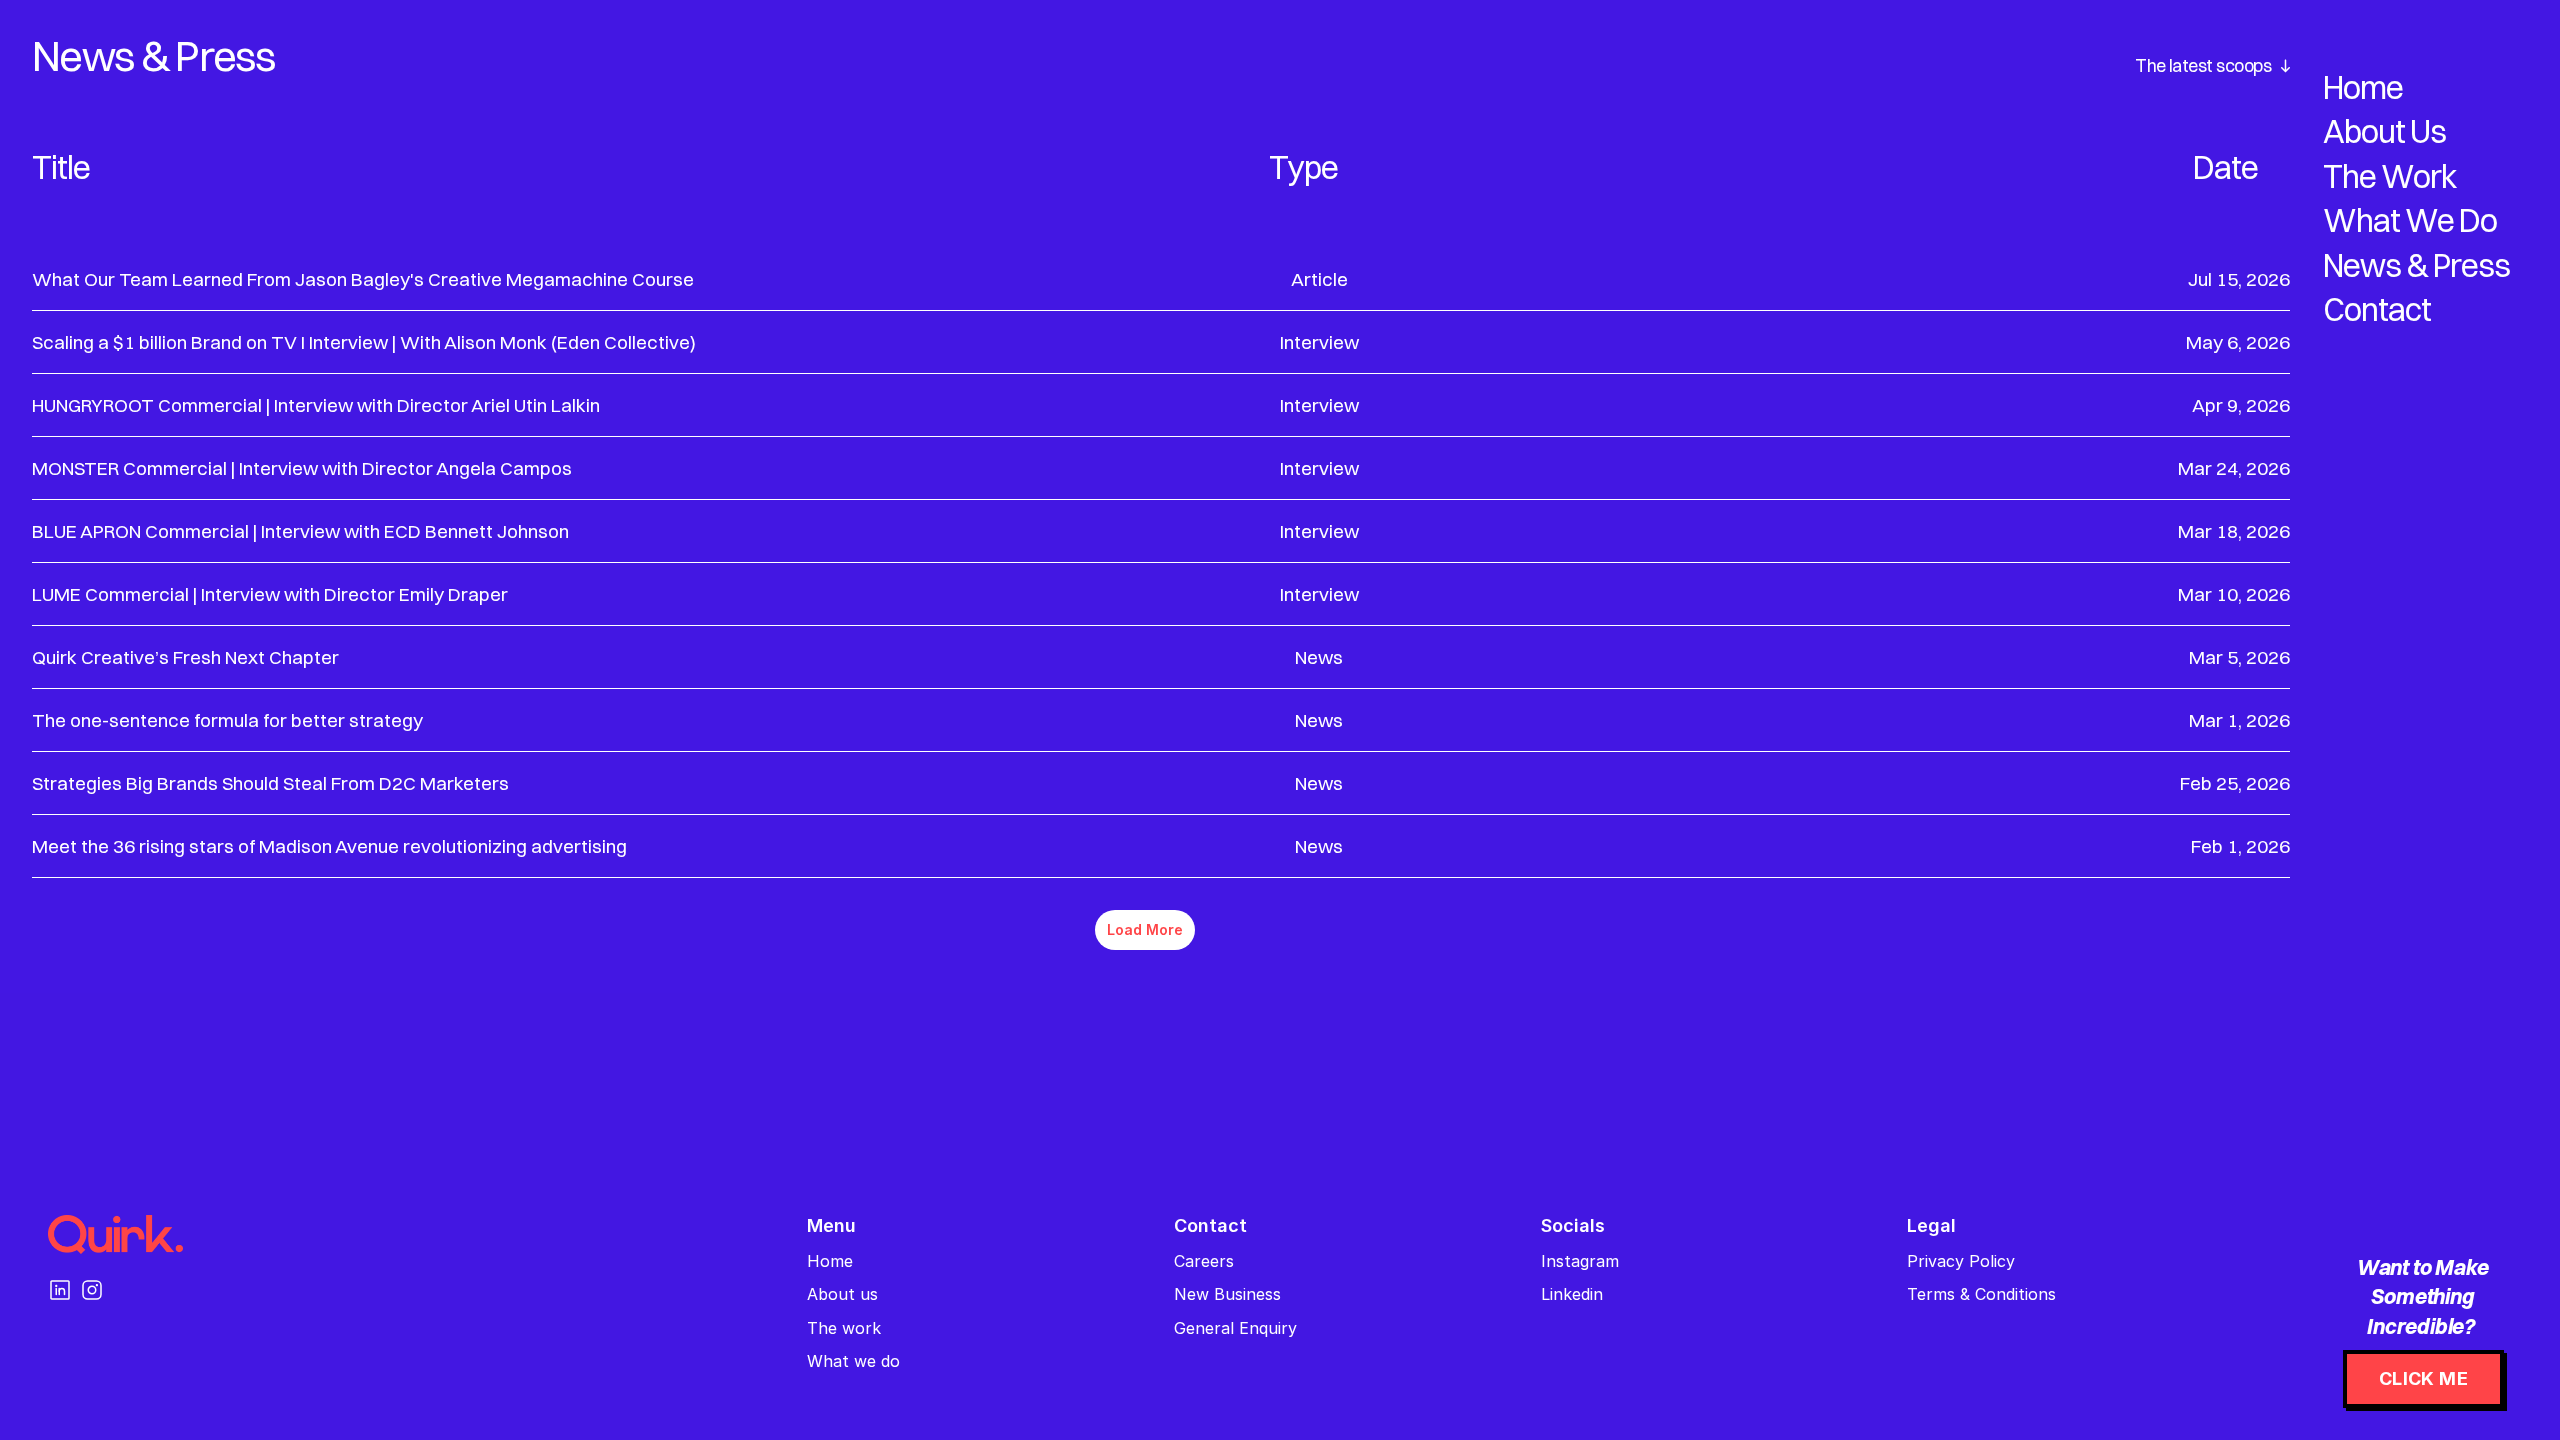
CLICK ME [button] (2423, 1378)
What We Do (2410, 220)
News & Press (2416, 265)
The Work (2390, 176)
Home (2363, 87)
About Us (2384, 131)
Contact (2377, 309)
